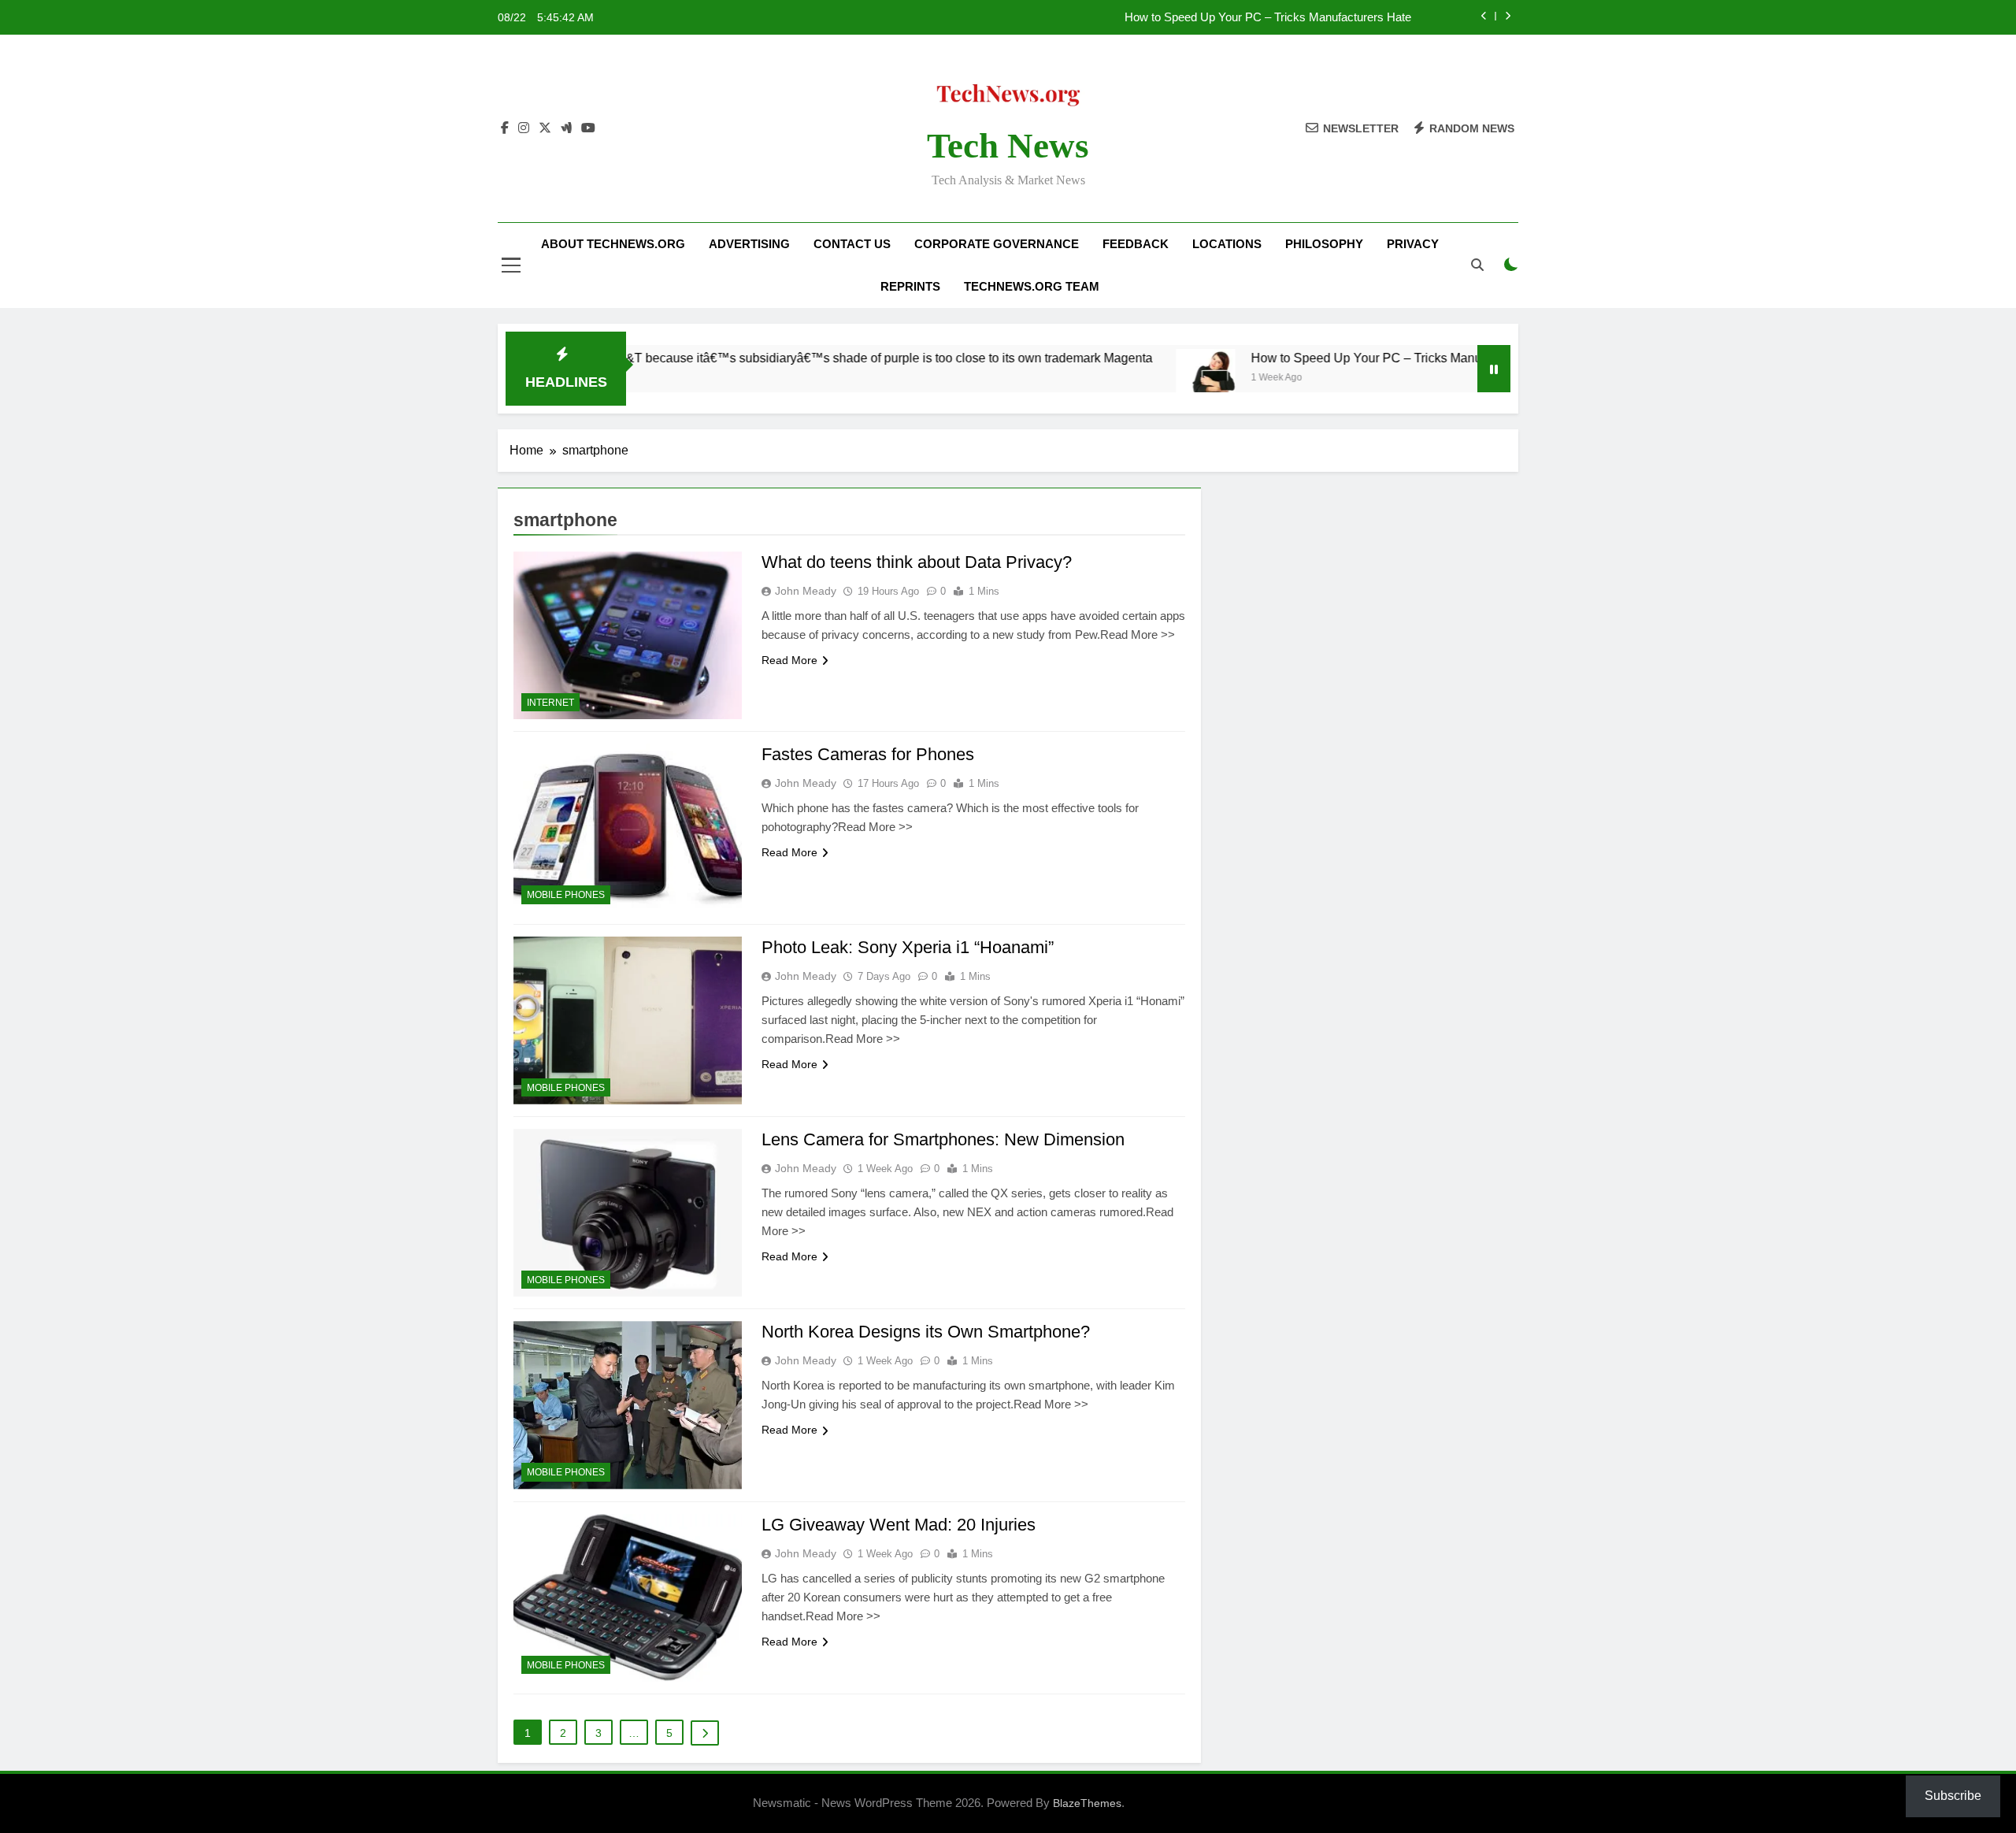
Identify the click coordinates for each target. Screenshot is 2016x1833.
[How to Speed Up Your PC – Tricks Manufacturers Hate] (1127, 378)
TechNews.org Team (1032, 286)
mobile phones (566, 895)
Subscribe (1953, 1796)
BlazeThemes (1087, 1803)
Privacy (1413, 244)
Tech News (1008, 146)
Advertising (749, 244)
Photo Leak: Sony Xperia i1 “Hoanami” (908, 947)
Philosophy (1324, 244)
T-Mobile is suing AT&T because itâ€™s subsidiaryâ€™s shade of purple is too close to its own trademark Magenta (753, 358)
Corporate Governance (997, 244)
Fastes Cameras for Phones (868, 754)
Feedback (1136, 244)
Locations (1227, 244)
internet (550, 703)
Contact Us (852, 244)
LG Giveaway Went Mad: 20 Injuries (899, 1525)
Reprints (910, 286)
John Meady (806, 591)
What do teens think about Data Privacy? (917, 562)
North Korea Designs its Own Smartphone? (926, 1332)
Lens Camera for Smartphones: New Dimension (943, 1139)
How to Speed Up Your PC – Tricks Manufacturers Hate (1268, 17)
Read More (789, 660)
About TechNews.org (613, 244)
